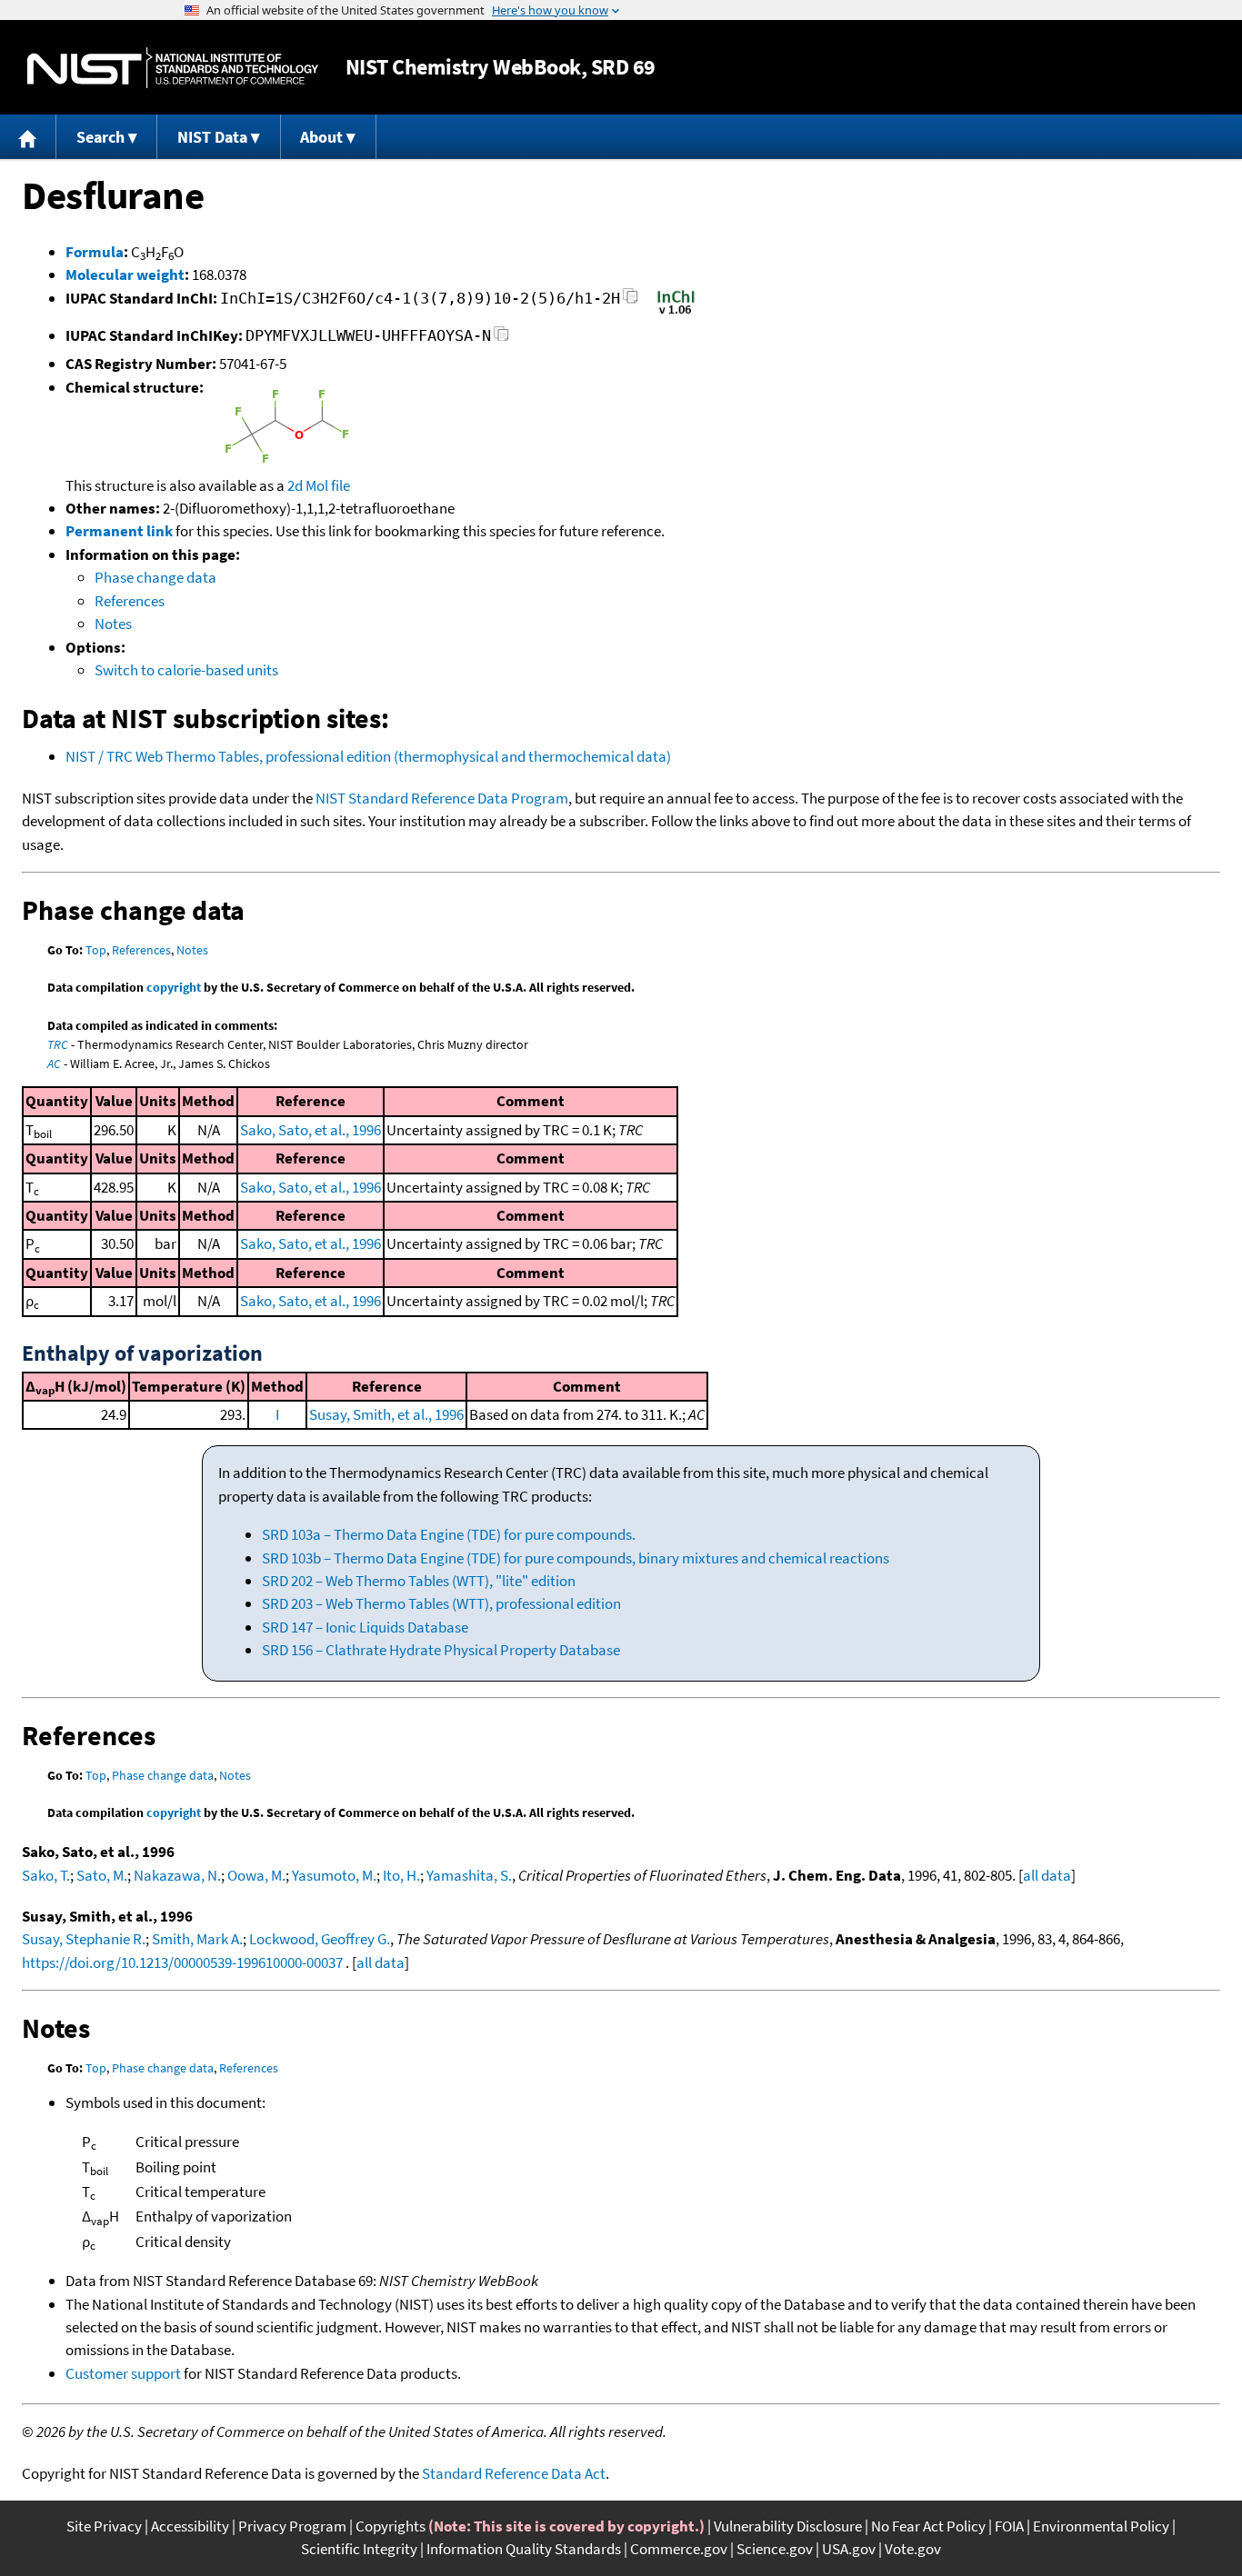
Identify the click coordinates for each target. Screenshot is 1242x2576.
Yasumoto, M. (334, 1875)
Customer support (123, 2373)
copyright (174, 987)
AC (54, 1063)
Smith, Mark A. (197, 1939)
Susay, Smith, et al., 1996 (386, 1414)
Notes (113, 624)
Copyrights (391, 2526)
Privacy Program (292, 2526)
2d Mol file (319, 485)
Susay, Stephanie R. (84, 1939)
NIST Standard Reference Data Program (442, 798)
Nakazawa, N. (177, 1875)
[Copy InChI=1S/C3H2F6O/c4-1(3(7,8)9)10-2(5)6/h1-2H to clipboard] (631, 301)
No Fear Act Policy (928, 2526)
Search (100, 137)
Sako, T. (46, 1875)
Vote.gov (913, 2549)
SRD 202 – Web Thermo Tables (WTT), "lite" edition (419, 1581)
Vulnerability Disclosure (788, 2526)
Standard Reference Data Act (514, 2473)
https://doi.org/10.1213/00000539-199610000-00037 (182, 1962)
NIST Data (212, 137)
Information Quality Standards (524, 2549)
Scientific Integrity (359, 2549)
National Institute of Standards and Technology (173, 68)
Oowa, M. (256, 1875)
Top (96, 950)
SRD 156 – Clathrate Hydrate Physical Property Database (441, 1650)
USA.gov (849, 2549)
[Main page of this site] (28, 137)
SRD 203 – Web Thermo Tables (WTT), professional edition (441, 1603)
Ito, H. (401, 1875)
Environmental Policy (1101, 2526)
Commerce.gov (679, 2549)
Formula (95, 252)
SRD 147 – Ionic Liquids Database (365, 1627)
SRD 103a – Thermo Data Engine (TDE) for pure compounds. (449, 1534)
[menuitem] (28, 137)
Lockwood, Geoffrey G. (320, 1939)
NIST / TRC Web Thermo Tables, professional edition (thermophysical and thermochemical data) (368, 756)
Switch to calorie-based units (186, 670)
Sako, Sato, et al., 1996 (310, 1130)
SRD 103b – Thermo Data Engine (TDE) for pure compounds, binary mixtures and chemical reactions (576, 1558)
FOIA (1009, 2526)
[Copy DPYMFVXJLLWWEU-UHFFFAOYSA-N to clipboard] (501, 339)
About (321, 137)
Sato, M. (102, 1875)
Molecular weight (125, 275)
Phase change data (155, 577)
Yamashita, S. (469, 1875)
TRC (58, 1044)
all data (1047, 1875)
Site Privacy (104, 2526)
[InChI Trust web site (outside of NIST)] (676, 313)
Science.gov (775, 2549)
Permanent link (119, 531)
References (130, 601)
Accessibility (190, 2526)
